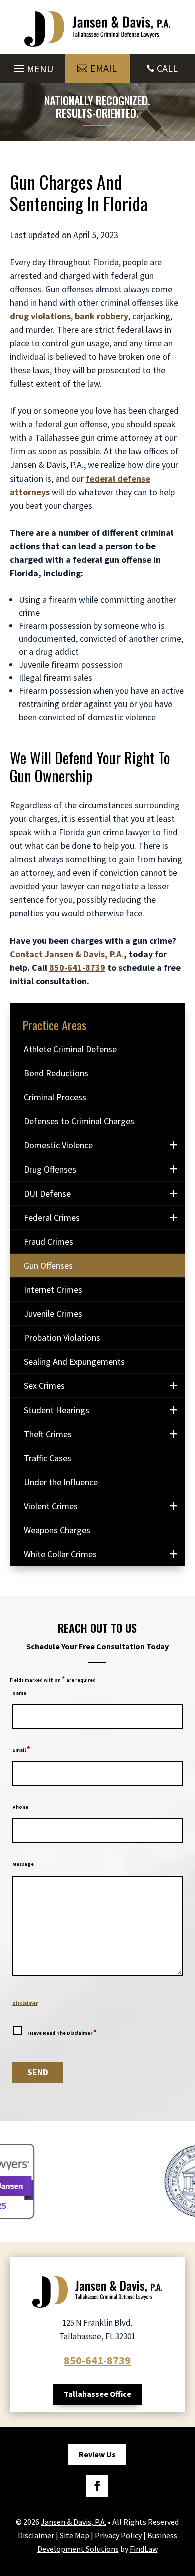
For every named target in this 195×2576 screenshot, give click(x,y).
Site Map (75, 2535)
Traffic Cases (48, 1458)
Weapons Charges (57, 1530)
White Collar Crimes (60, 1554)
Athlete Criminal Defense (70, 1049)
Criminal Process (55, 1097)
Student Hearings (57, 1410)
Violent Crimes (51, 1506)
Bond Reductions (56, 1073)
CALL (167, 68)
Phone (20, 1807)
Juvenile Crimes (53, 1314)
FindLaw (144, 2549)
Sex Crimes (44, 1386)
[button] (32, 66)
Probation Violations (62, 1338)
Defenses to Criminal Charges (79, 1121)
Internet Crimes (53, 1290)
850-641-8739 (77, 967)
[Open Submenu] (174, 1145)
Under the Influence (61, 1482)
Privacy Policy (118, 2535)
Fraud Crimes (49, 1241)
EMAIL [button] (104, 68)
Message (23, 1864)
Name (19, 1693)
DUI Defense (47, 1193)
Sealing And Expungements (74, 1362)
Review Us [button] (97, 2454)
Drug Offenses (50, 1169)
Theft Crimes (48, 1434)
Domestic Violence (58, 1145)
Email (21, 1750)
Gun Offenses (48, 1265)
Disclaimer (25, 2003)
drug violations (40, 316)
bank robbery (102, 316)
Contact (67, 954)
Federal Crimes (52, 1217)
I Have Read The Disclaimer (62, 2032)
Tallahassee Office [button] (98, 2394)
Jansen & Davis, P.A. (74, 2522)
